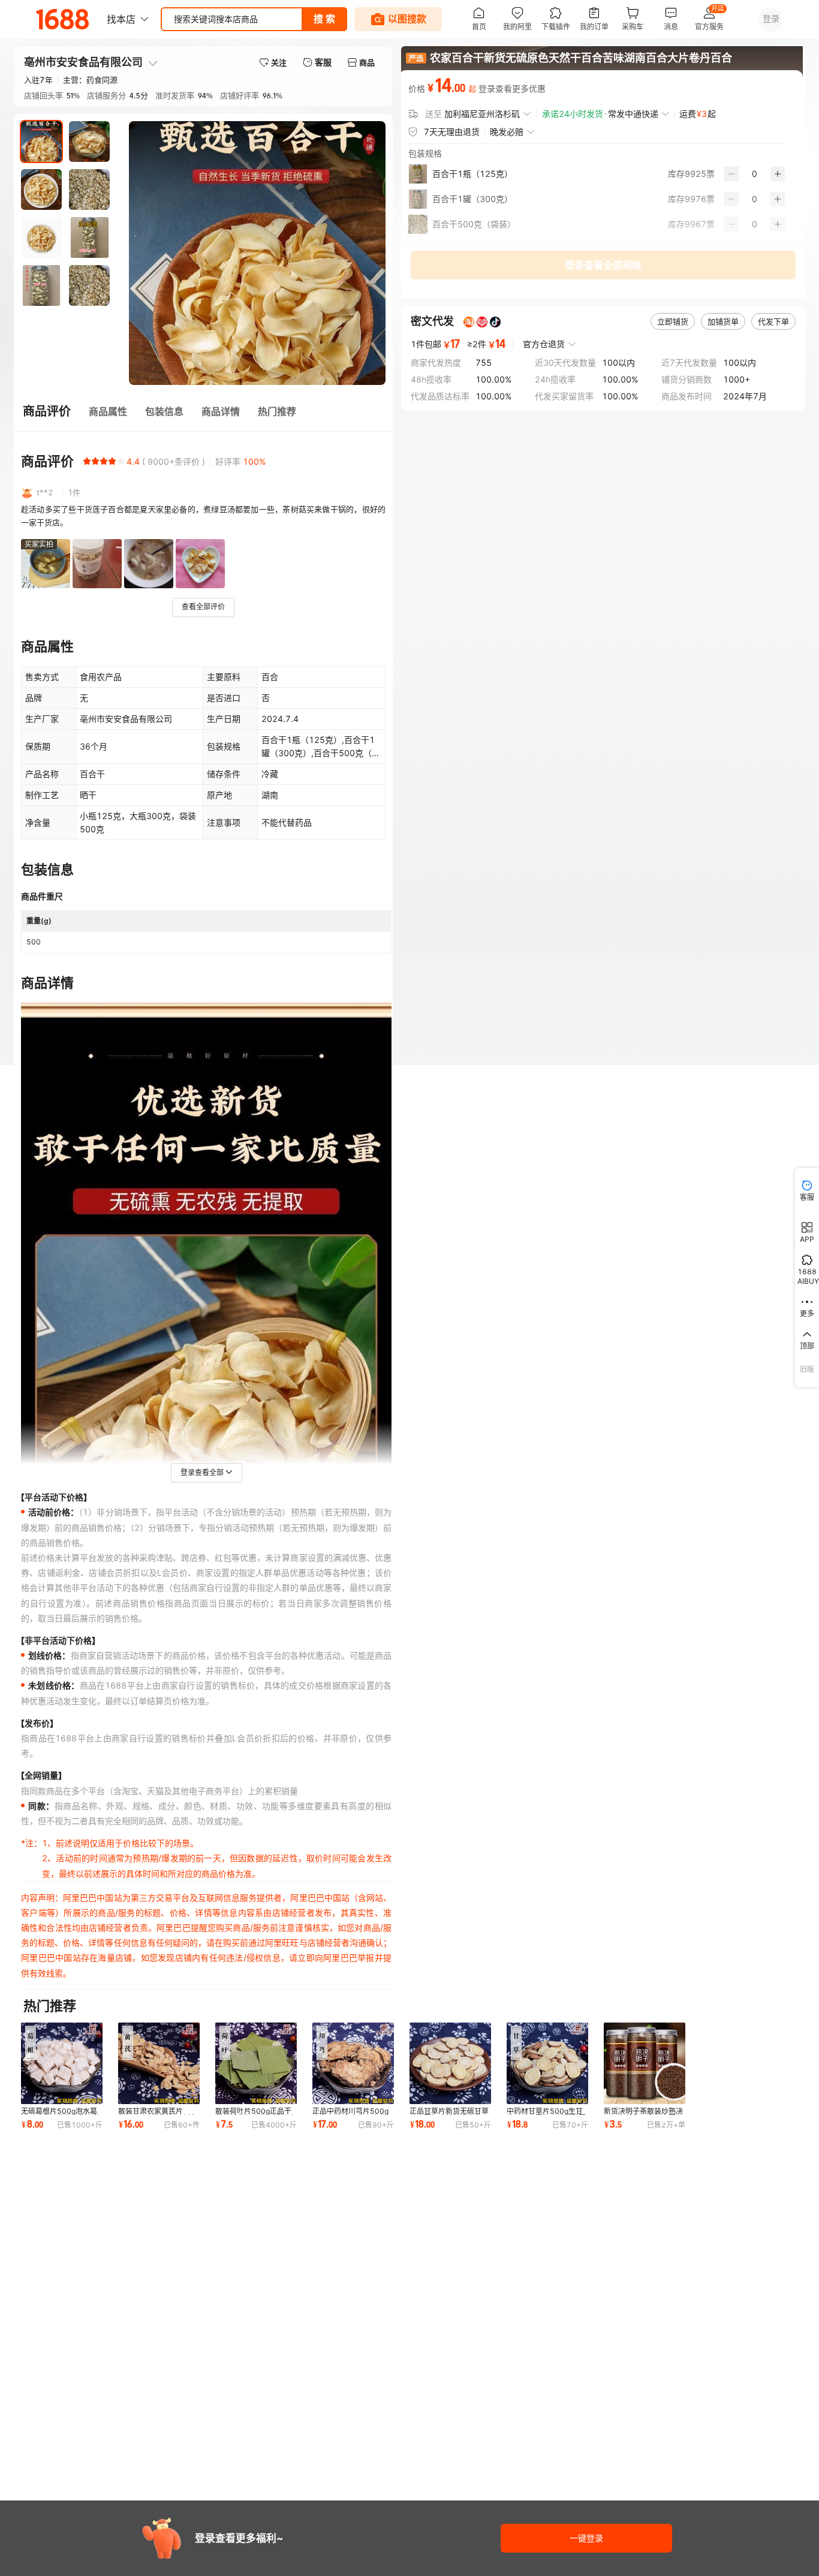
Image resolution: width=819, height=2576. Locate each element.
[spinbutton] (755, 174)
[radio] (87, 461)
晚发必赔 (507, 132)
